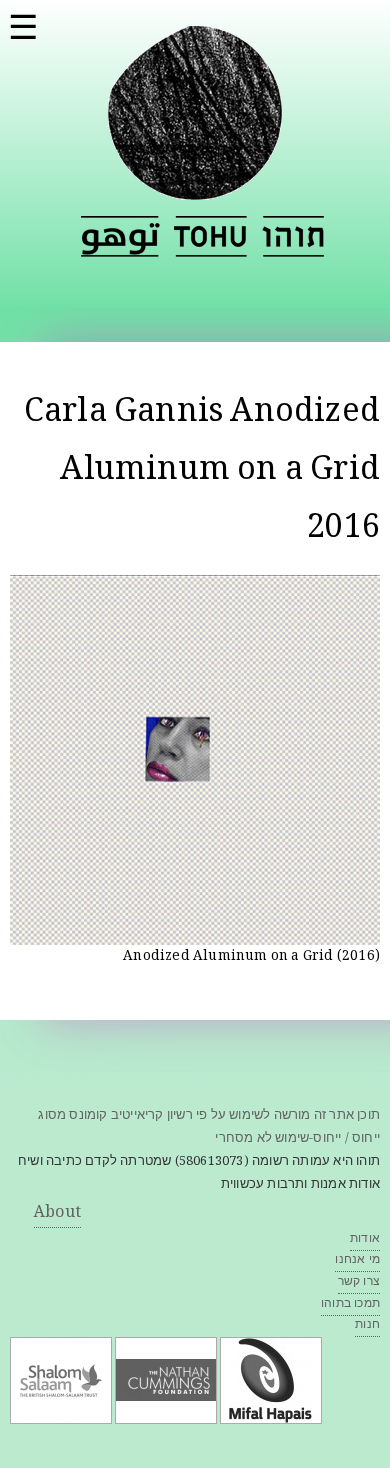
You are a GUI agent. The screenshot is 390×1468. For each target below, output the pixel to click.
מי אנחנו (357, 1260)
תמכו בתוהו (350, 1304)
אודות (365, 1239)
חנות (367, 1325)
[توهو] (120, 236)
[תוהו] (195, 188)
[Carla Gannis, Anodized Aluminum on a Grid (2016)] (195, 933)
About (57, 1213)
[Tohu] (211, 236)
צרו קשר (359, 1282)
